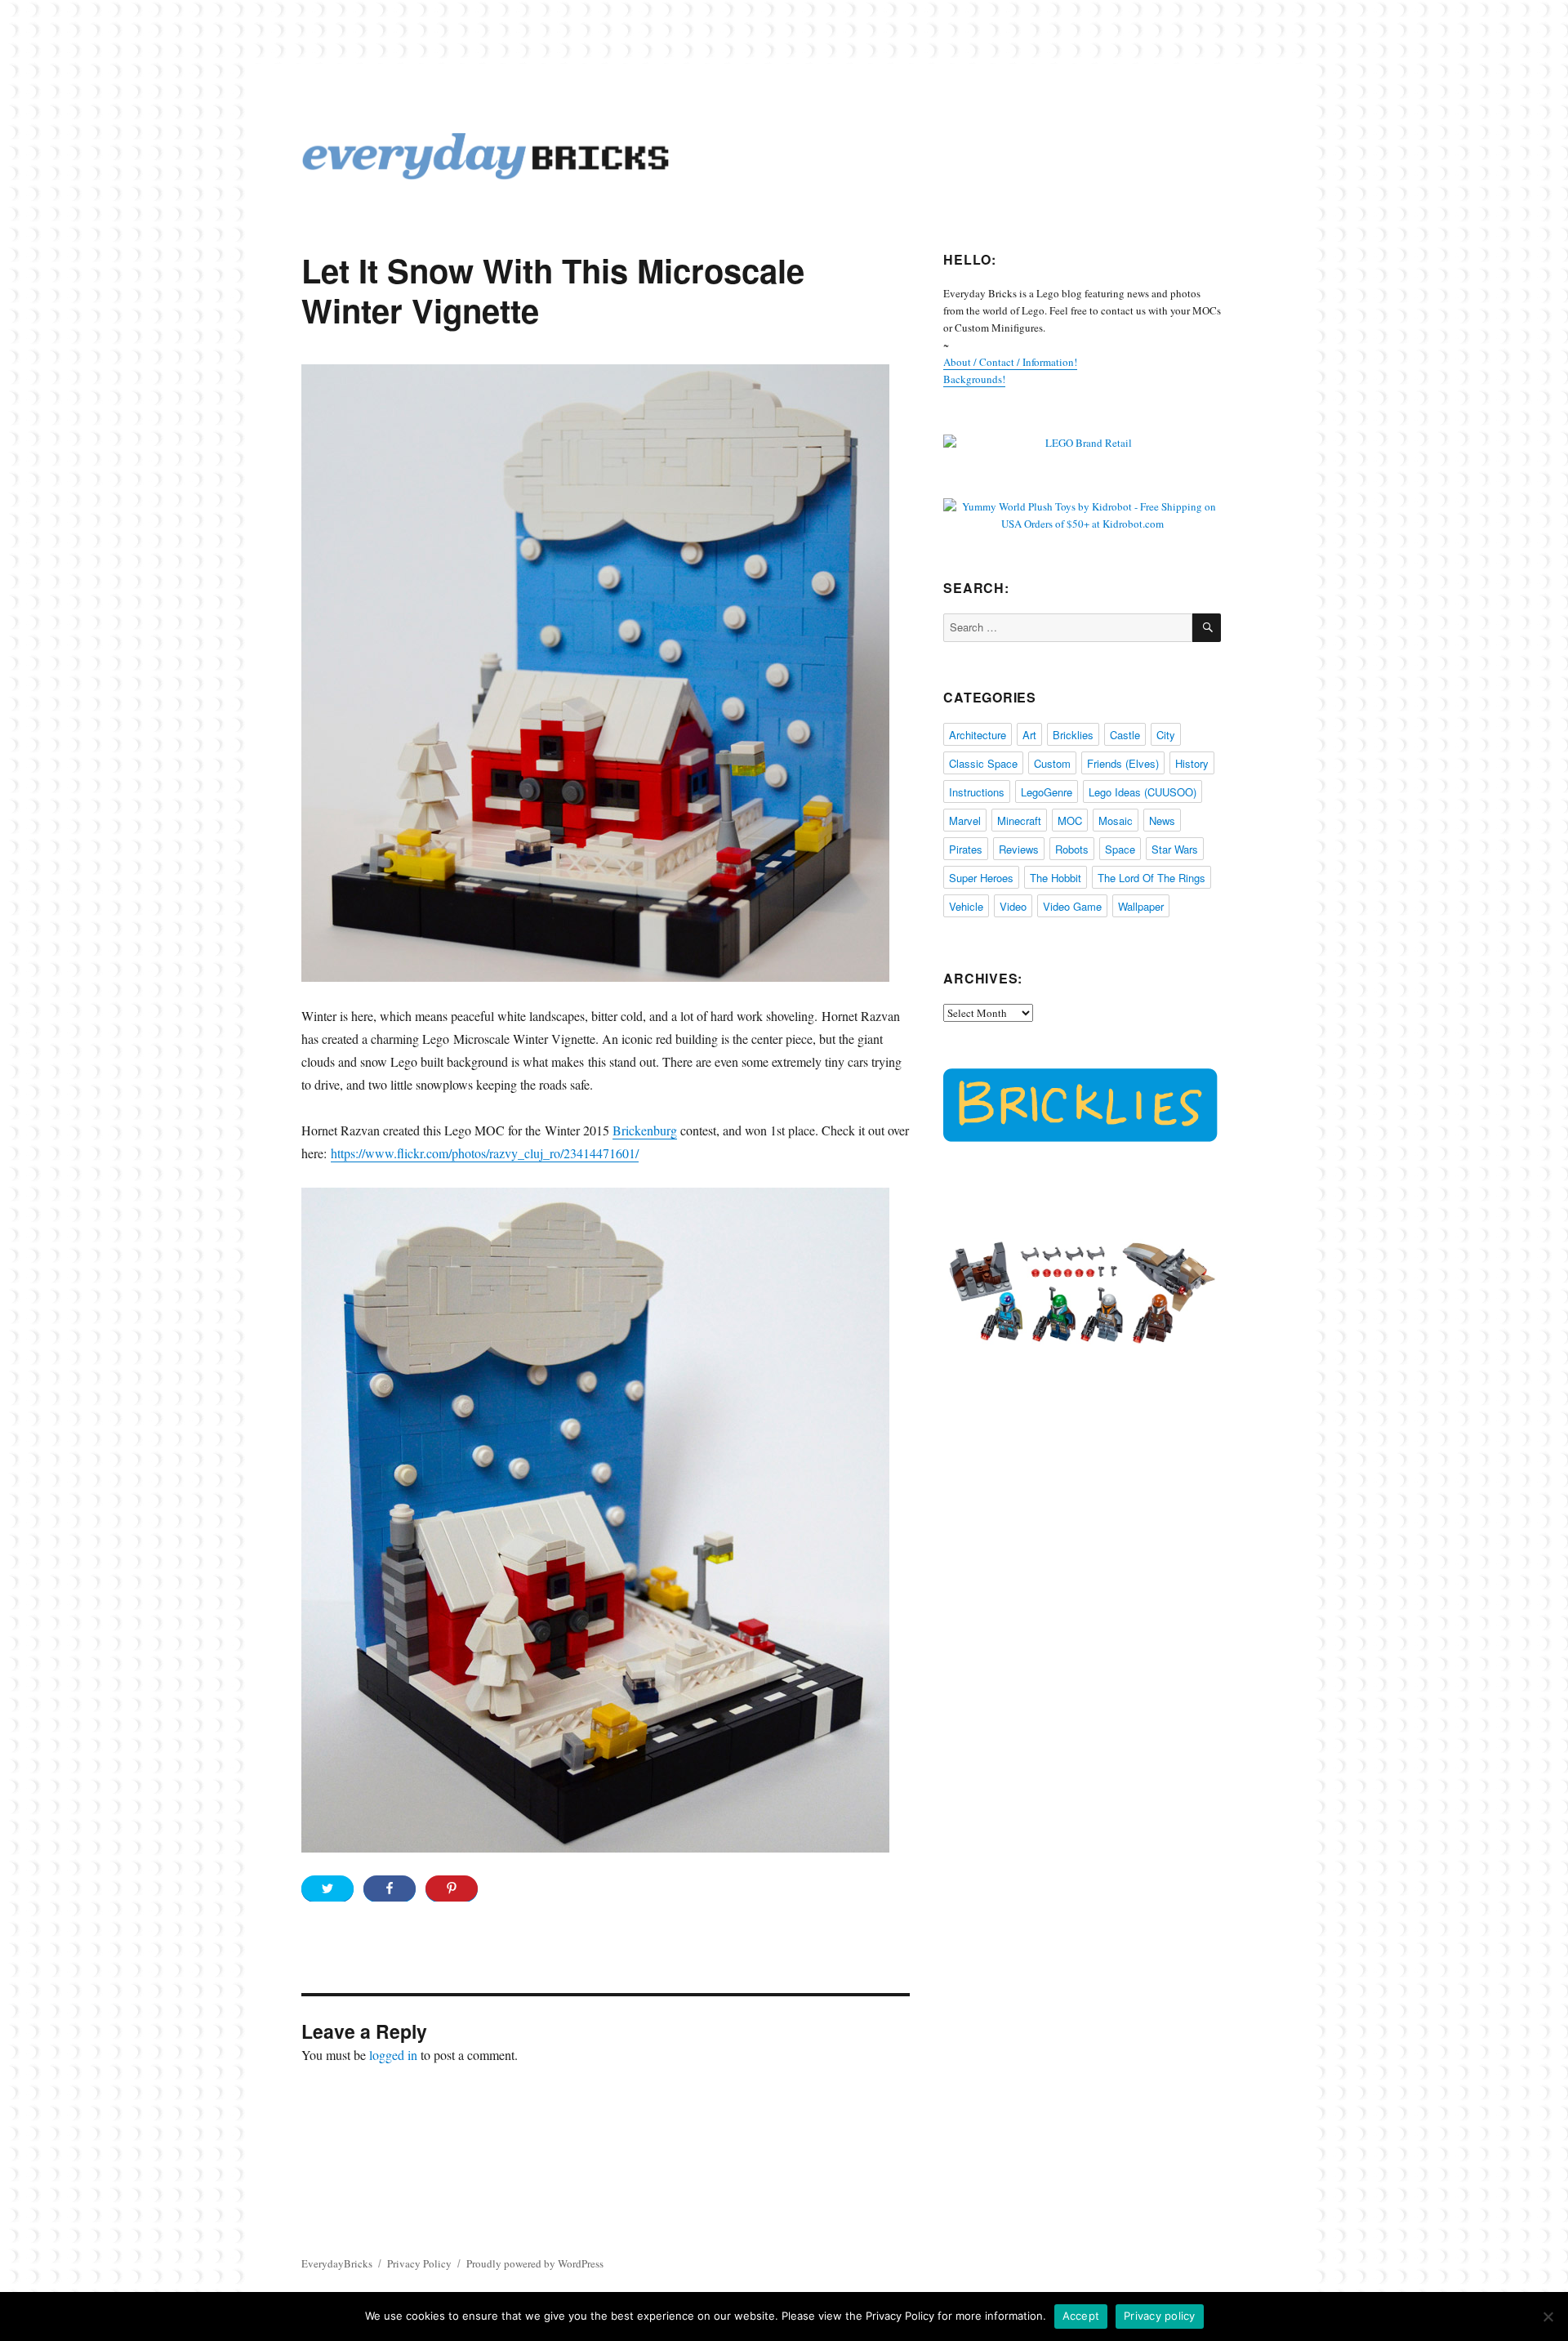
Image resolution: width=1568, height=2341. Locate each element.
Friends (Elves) (1123, 763)
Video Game (1072, 906)
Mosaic (1116, 820)
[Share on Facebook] (390, 1888)
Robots (1072, 849)
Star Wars (1175, 849)
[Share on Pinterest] (452, 1888)
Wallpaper (1141, 906)
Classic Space (983, 763)
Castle (1125, 735)
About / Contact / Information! (1010, 362)
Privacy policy (1160, 2316)
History (1192, 763)
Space (1120, 849)
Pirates (966, 849)
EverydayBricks (337, 2263)
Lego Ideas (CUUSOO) (1143, 792)
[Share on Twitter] (327, 1888)
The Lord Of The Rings (1151, 878)
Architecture (978, 735)
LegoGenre (1047, 792)
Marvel (965, 820)
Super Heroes (981, 878)
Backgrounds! (974, 379)
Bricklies (1073, 735)
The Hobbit (1056, 878)
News (1162, 820)
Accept (1081, 2316)
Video (1013, 906)
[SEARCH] (1207, 628)
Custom (1052, 763)
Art (1029, 735)
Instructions (977, 792)
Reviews (1019, 849)
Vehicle (966, 906)
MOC (1070, 820)
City (1166, 735)
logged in (393, 2055)
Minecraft (1019, 820)
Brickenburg (645, 1130)
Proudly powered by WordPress (535, 2263)
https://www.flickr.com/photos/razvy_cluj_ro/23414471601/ (485, 1153)
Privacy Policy (419, 2263)
